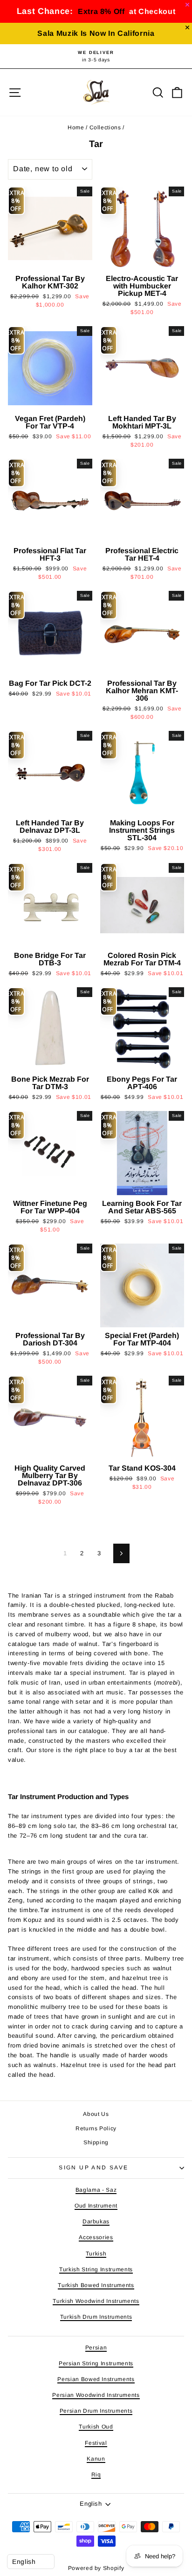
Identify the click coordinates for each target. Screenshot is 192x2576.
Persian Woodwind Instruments (96, 2395)
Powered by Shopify (96, 2568)
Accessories (96, 2237)
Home (76, 127)
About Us (96, 2114)
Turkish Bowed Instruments (96, 2285)
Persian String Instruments (96, 2363)
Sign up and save (93, 2168)
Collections (105, 127)
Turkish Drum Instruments (96, 2317)
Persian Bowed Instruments (96, 2379)
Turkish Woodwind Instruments (96, 2301)
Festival (96, 2443)
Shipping (96, 2142)
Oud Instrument (96, 2206)
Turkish (96, 2254)
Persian (96, 2348)
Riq (96, 2475)
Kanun (96, 2459)
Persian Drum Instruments (96, 2411)
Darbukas (96, 2221)
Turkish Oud (96, 2427)
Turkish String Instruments (96, 2269)
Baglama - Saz (96, 2190)
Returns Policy (96, 2128)
